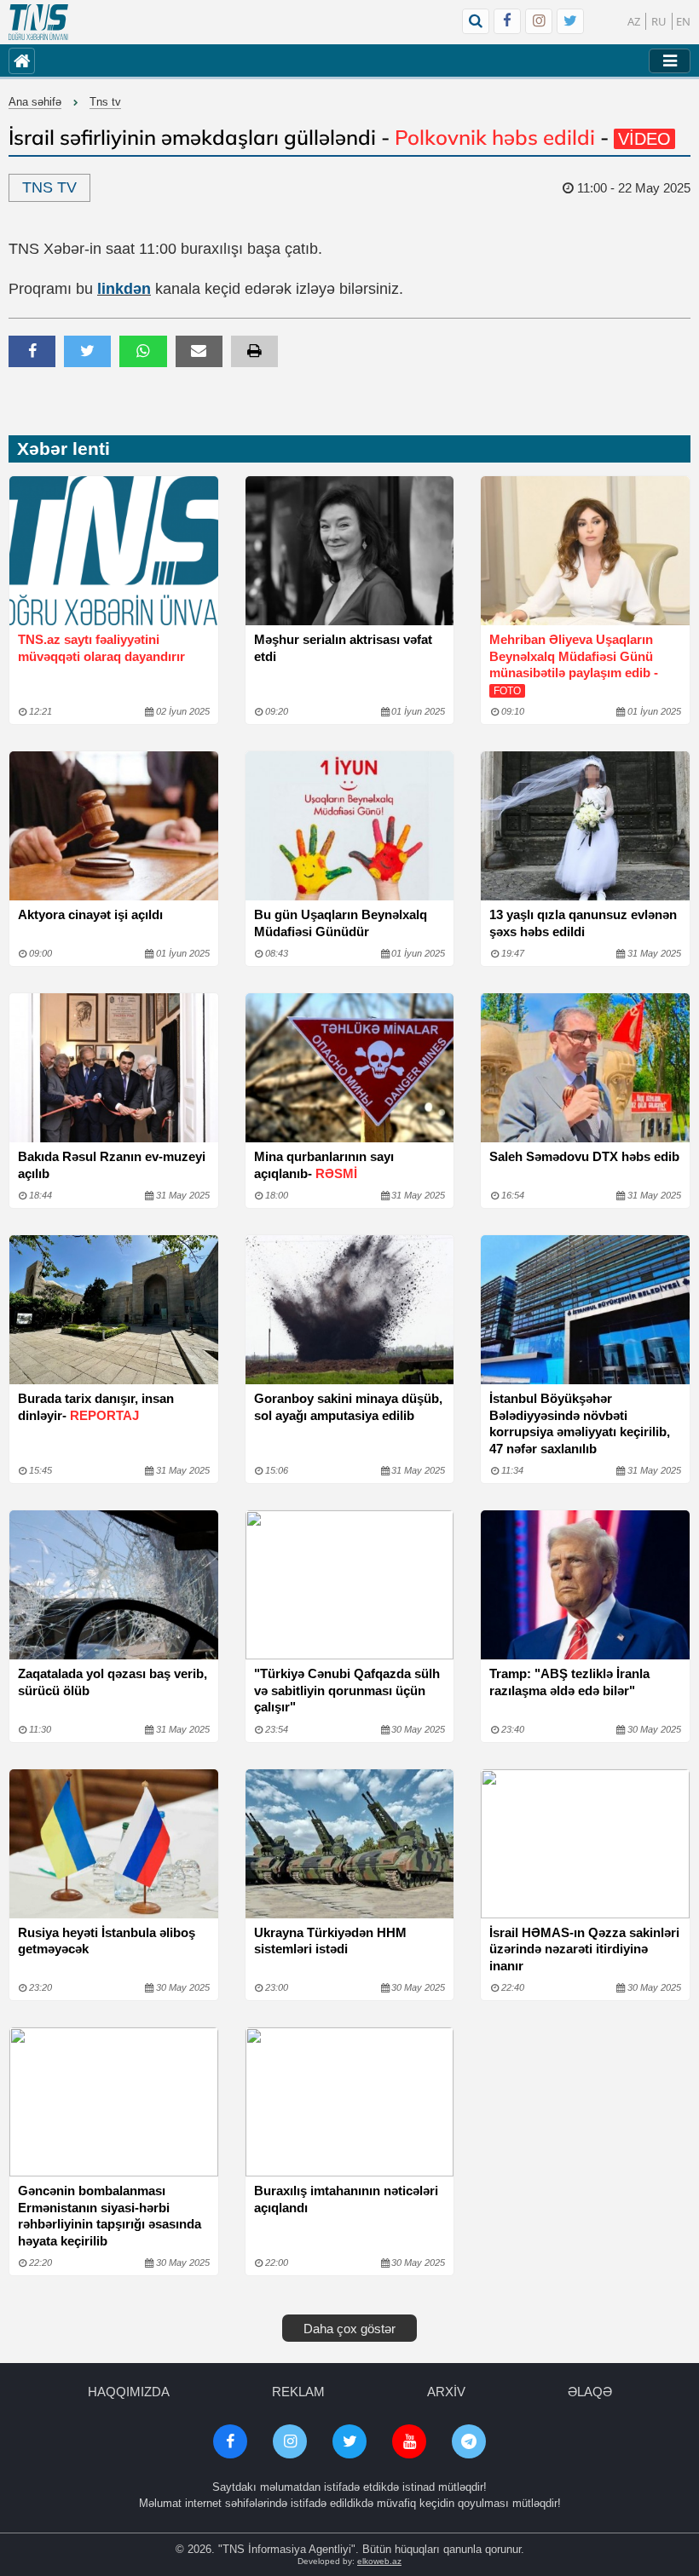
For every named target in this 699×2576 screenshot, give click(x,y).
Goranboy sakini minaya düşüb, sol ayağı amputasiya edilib (348, 1407)
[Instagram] (539, 21)
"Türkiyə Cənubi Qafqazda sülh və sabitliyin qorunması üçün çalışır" (347, 1690)
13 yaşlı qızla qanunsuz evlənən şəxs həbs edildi (583, 923)
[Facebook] (507, 21)
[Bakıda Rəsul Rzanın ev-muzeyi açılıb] (114, 1068)
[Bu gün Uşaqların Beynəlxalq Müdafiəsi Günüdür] (350, 826)
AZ (634, 21)
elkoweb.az (379, 2561)
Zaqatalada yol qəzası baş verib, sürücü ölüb (113, 1682)
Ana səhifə (35, 102)
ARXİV (446, 2392)
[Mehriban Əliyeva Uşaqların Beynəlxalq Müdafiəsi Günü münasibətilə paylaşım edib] (585, 551)
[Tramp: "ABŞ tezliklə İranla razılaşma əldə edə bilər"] (585, 1585)
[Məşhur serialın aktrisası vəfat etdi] (350, 551)
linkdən (124, 289)
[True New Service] (38, 22)
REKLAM (298, 2392)
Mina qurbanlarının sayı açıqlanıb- (324, 1165)
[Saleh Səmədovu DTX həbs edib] (585, 1068)
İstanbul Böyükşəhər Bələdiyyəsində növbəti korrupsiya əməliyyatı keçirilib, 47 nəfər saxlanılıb (580, 1423)
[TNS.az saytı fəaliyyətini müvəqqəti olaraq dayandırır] (114, 551)
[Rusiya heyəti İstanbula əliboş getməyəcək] (114, 1844)
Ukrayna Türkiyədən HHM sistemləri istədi (330, 1941)
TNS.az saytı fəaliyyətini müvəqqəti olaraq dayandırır (101, 648)
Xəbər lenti (64, 448)
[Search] (476, 21)
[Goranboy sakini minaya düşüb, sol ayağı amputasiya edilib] (350, 1310)
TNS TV (49, 187)
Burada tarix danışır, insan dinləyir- (96, 1407)
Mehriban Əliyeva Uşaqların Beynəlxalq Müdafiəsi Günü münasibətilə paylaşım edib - (574, 664)
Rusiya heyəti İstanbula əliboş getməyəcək (107, 1941)
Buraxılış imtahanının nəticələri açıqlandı (346, 2199)
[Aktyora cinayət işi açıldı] (114, 826)
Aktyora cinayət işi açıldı (90, 914)
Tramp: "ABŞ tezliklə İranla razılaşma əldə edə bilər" (569, 1682)
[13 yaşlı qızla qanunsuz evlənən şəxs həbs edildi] (585, 826)
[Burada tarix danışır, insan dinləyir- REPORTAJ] (114, 1310)
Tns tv (105, 102)
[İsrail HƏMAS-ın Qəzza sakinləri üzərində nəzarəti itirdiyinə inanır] (585, 1844)
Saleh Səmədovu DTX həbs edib (584, 1156)
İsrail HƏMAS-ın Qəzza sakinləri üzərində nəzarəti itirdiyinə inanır (584, 1949)
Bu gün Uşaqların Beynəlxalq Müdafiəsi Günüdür (341, 923)
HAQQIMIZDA (129, 2392)
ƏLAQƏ (590, 2392)
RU (659, 21)
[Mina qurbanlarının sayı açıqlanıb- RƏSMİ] (350, 1068)
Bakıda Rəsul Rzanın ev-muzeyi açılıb (112, 1165)
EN (683, 21)
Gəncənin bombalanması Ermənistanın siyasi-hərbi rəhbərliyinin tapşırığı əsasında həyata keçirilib (110, 2216)
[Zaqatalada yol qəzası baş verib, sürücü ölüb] (114, 1585)
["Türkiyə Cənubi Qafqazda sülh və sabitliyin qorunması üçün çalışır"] (350, 1585)
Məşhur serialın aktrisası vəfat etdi (343, 648)
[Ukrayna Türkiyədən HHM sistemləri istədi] (350, 1844)
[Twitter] (570, 21)
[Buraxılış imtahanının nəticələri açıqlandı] (350, 2102)
